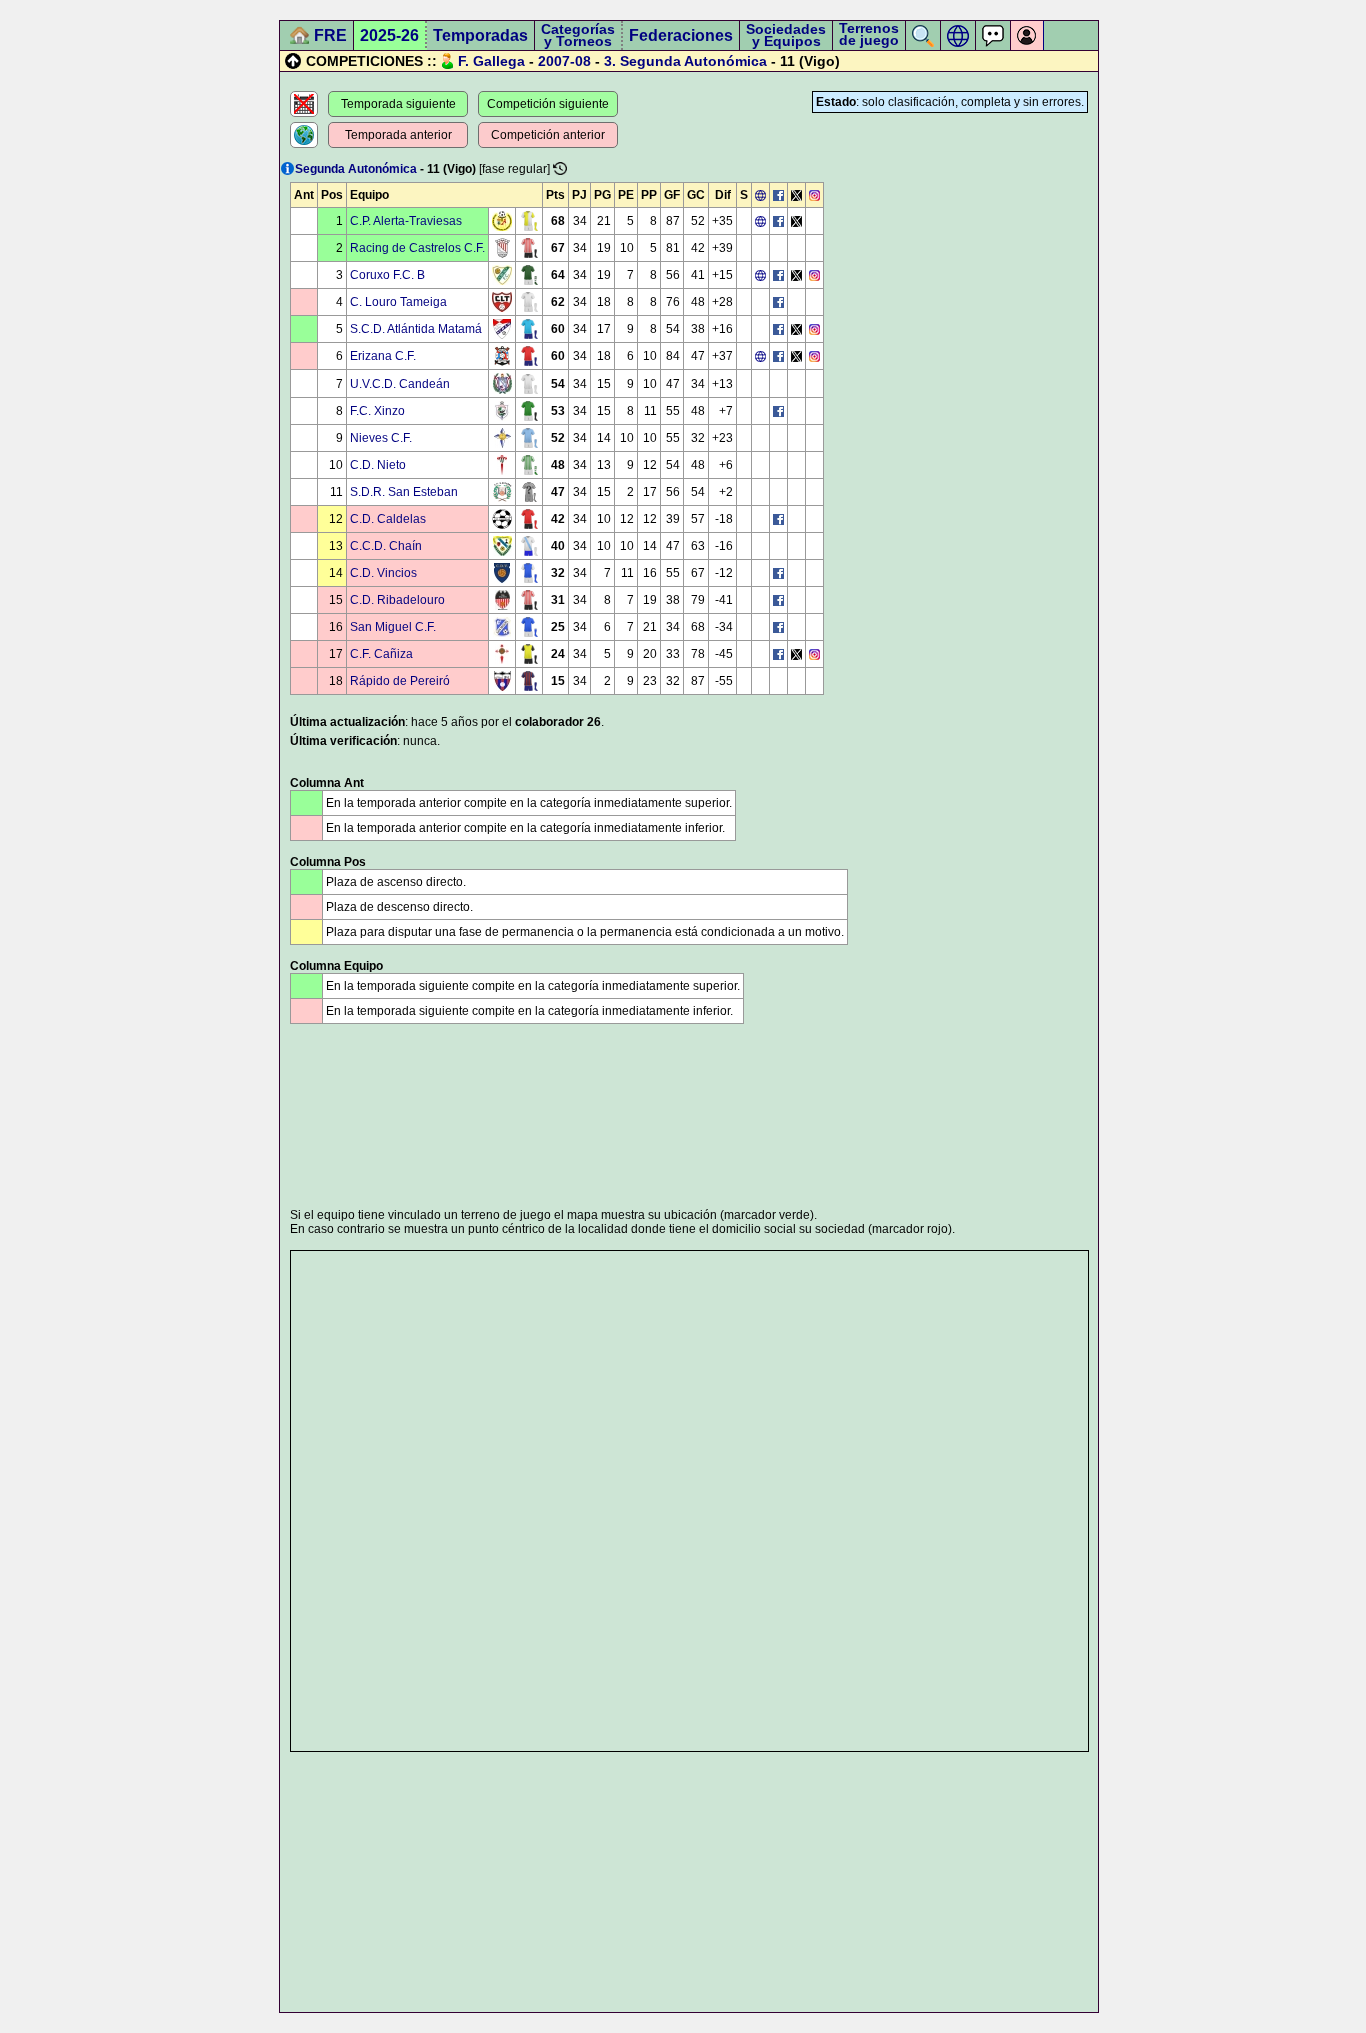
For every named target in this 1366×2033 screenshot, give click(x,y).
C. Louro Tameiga (398, 302)
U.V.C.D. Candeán (400, 384)
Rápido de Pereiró (400, 681)
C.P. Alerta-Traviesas (406, 221)
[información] (287, 168)
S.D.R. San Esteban (404, 492)
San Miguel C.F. (393, 627)
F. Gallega (491, 61)
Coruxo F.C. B (387, 275)
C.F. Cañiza (381, 654)
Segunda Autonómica (693, 61)
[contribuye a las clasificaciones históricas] (560, 168)
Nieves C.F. (381, 438)
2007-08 (564, 61)
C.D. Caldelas (388, 519)
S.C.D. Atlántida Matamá (416, 329)
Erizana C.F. (383, 356)
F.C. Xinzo (377, 411)
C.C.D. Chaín (386, 546)
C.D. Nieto (378, 465)
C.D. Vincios (383, 573)
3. (610, 61)
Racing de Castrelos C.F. (417, 248)
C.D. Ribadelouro (397, 600)
